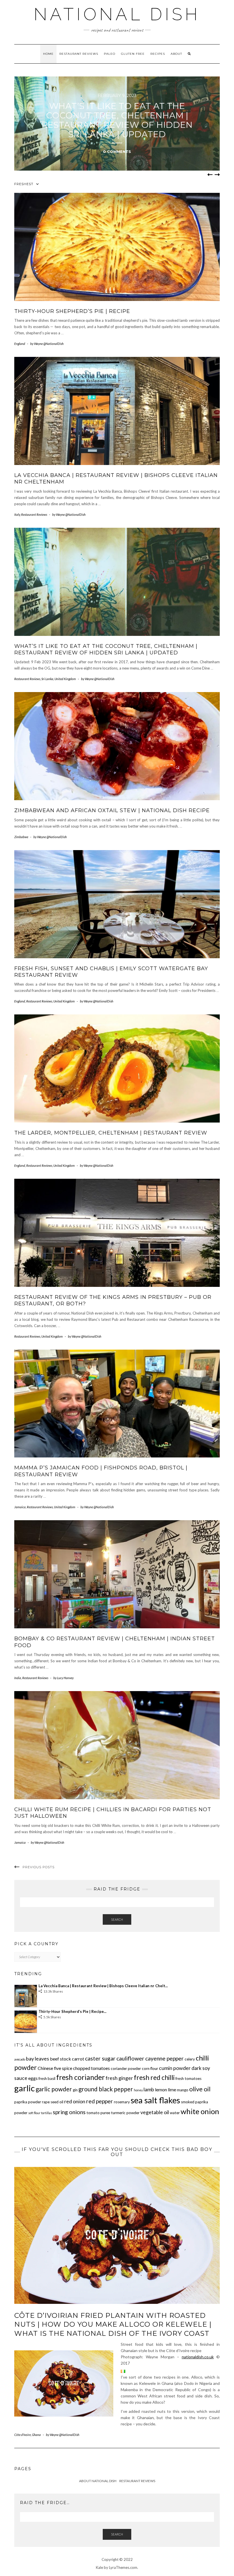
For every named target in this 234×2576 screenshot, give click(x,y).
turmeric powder (125, 2113)
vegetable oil (155, 2112)
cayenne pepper (165, 2058)
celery (190, 2059)
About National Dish (98, 2481)
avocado (20, 2059)
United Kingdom (65, 679)
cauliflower (130, 2058)
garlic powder (54, 2089)
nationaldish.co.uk (198, 2357)
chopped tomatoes (91, 2068)
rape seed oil (53, 2102)
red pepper (100, 2101)
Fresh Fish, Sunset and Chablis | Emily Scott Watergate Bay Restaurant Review (117, 120)
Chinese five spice (55, 2068)
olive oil (200, 2089)
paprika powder (28, 2102)
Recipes (158, 54)
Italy (17, 514)
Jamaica (20, 1507)
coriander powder (126, 2069)
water (175, 2113)
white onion (200, 2111)
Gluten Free (133, 54)
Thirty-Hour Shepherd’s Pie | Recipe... (72, 2011)
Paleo (110, 54)
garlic (25, 2088)
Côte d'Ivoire (23, 2435)
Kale (99, 2567)
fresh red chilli (154, 2077)
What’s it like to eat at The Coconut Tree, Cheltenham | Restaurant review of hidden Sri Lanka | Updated (106, 649)
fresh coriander (80, 2077)
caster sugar (100, 2058)
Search (117, 1919)
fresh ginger (119, 2078)
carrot (78, 2059)
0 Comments (117, 151)
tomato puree (98, 2113)
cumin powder (175, 2068)
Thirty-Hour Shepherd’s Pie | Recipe (72, 311)
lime (172, 2089)
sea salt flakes (155, 2100)
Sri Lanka (47, 679)
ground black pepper (106, 2089)
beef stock (60, 2059)
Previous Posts (39, 1867)
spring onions (69, 2112)
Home (48, 54)
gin (75, 2090)
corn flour (150, 2069)
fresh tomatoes (188, 2078)
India (18, 1678)
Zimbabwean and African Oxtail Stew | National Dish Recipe (112, 810)
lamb (149, 2089)
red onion (75, 2101)
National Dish (117, 14)
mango (183, 2090)
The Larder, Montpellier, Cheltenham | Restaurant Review (111, 1133)
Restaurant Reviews (79, 54)
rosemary (122, 2102)
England (20, 344)
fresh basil (47, 2078)
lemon (161, 2089)
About (176, 54)
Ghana (36, 2435)
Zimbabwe (21, 837)
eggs (33, 2078)
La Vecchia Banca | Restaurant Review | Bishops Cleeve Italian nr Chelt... (103, 1986)
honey (138, 2090)
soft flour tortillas (40, 2113)
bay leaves (38, 2059)
